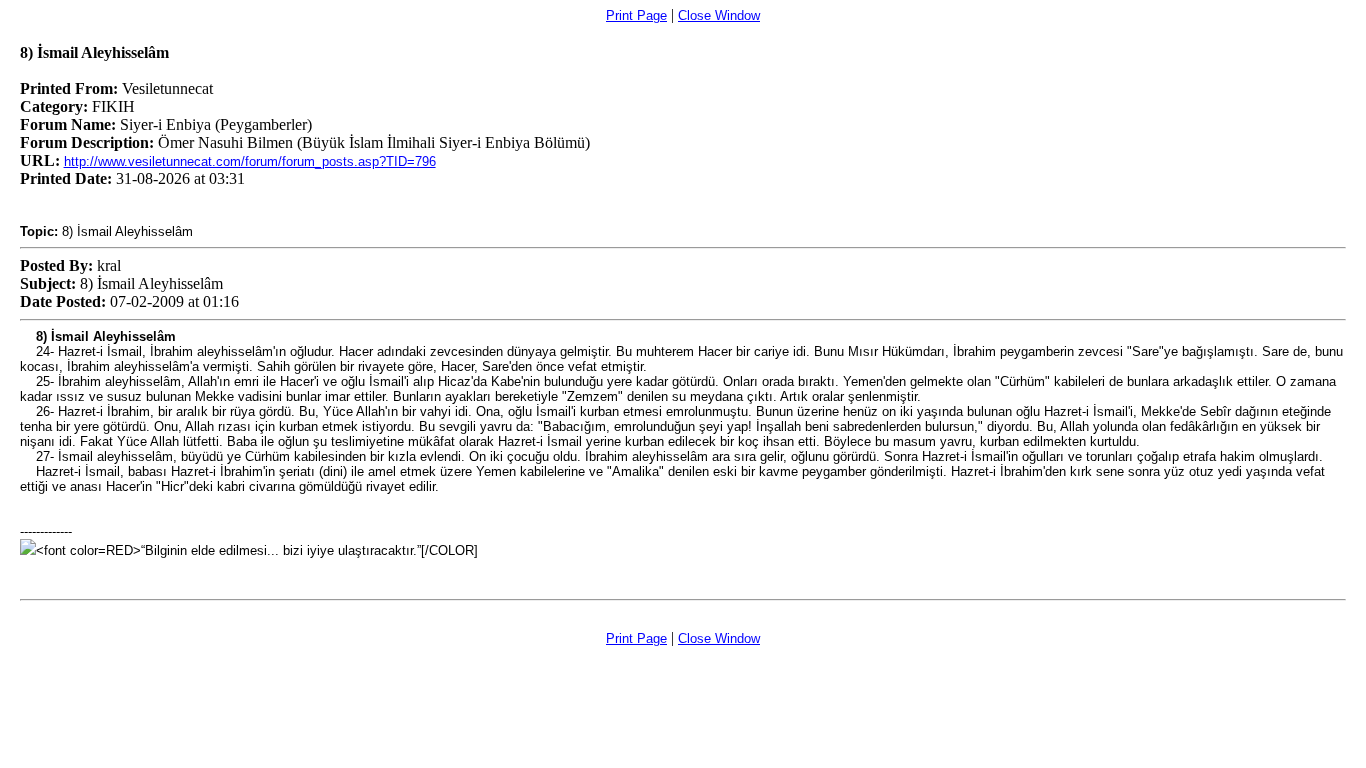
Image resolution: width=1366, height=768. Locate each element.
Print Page (636, 15)
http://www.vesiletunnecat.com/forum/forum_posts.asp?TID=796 (250, 161)
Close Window (719, 15)
